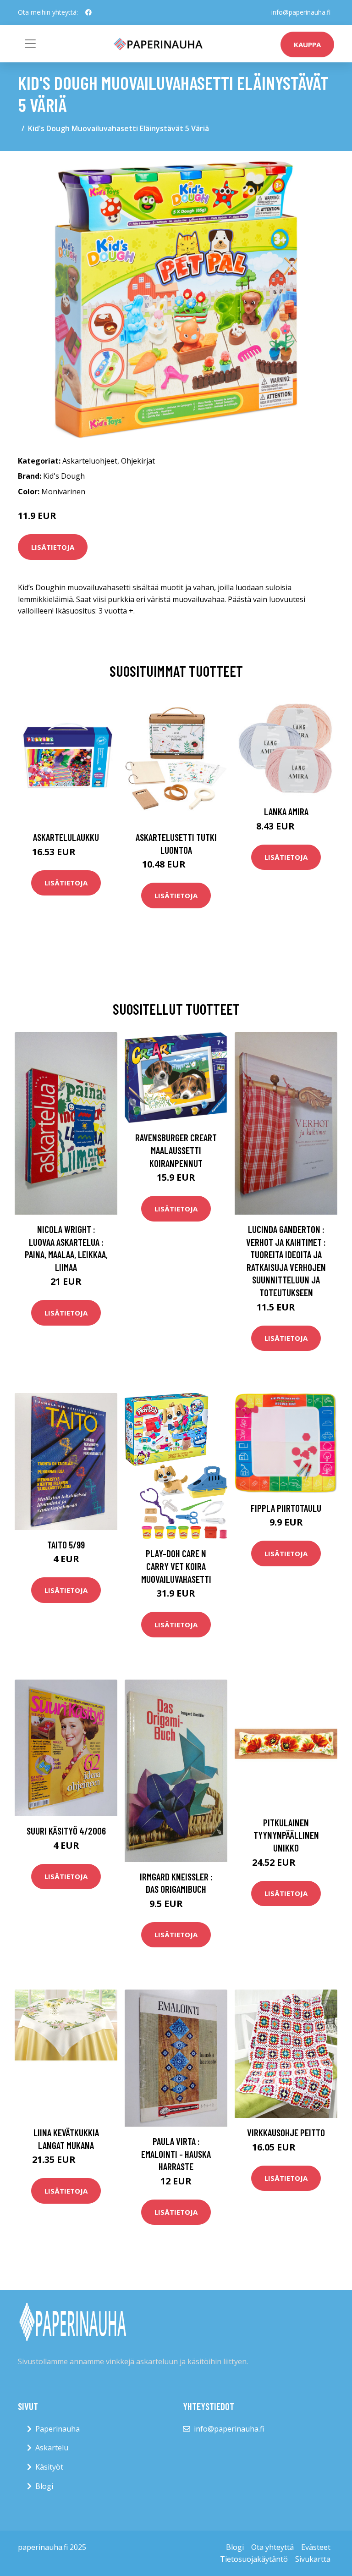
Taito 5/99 (66, 1545)
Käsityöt (49, 2467)
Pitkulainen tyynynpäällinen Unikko (286, 1835)
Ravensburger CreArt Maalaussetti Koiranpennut (176, 1150)
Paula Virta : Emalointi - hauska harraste (176, 2154)
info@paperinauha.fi (301, 12)
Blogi (44, 2486)
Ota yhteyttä (272, 2547)
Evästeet (316, 2547)
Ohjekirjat (138, 461)
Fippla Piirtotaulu (286, 1508)
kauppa (307, 44)
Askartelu (52, 2448)
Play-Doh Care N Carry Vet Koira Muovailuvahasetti (176, 1566)
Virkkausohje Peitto (286, 2132)
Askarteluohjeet (90, 461)
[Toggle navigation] (30, 44)
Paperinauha (58, 2429)
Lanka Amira (286, 811)
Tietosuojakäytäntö (254, 2559)
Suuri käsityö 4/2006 (66, 1831)
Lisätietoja (53, 547)
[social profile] (88, 12)
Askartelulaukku (66, 837)
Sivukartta (313, 2559)
